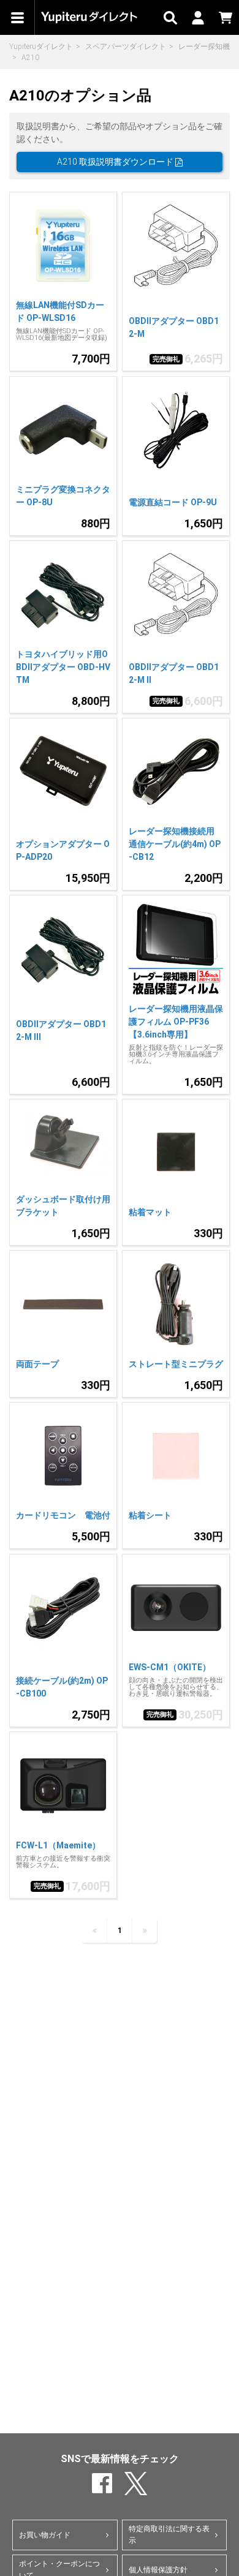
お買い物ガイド (45, 2535)
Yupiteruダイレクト (41, 47)
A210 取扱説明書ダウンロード (116, 162)
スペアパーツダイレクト (126, 47)
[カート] (225, 17)
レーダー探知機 (204, 47)
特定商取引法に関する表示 (169, 2535)
